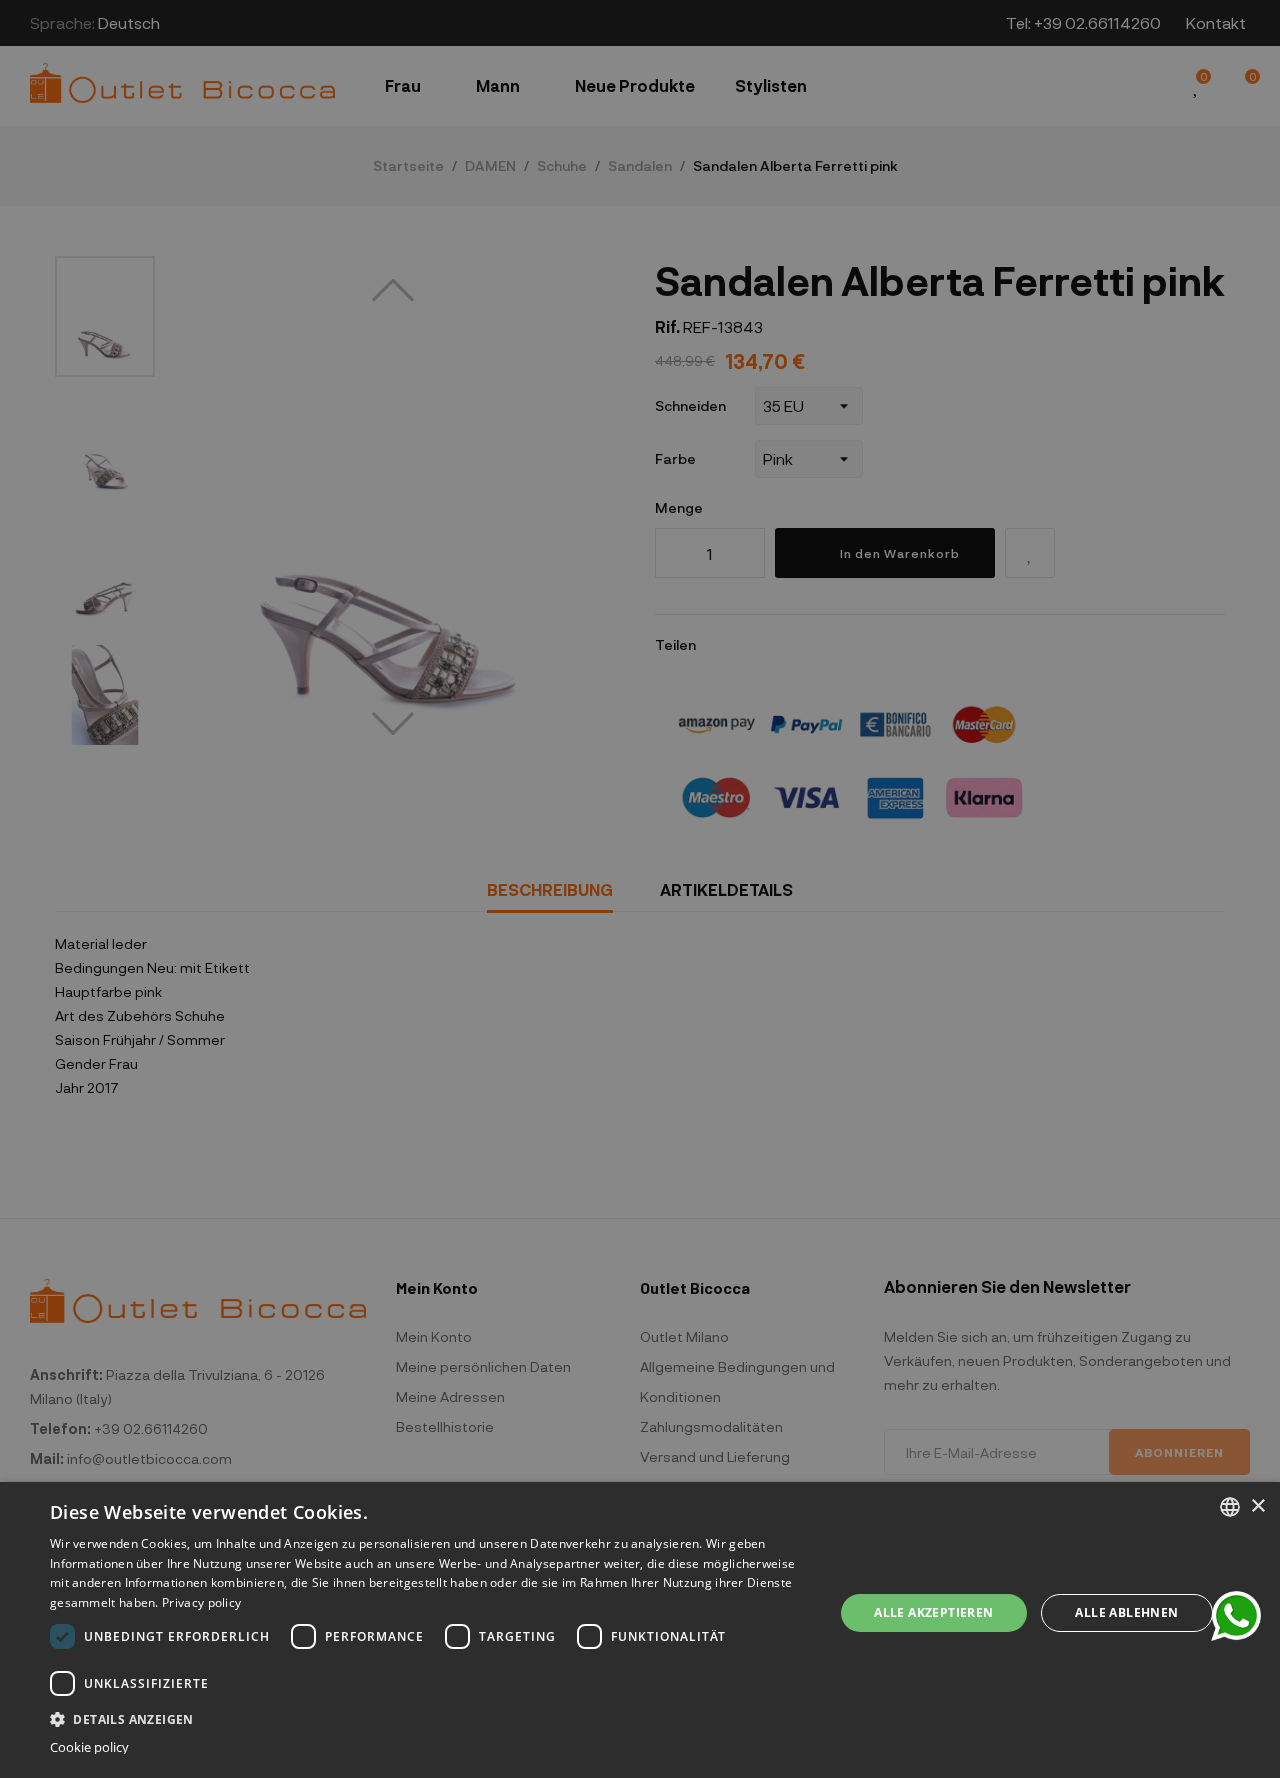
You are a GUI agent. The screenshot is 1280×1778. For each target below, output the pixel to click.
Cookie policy (89, 1747)
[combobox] (1230, 1507)
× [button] (1257, 1506)
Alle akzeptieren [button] (933, 1612)
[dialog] (640, 1630)
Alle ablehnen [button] (1126, 1612)
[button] (430, 1717)
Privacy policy (201, 1602)
